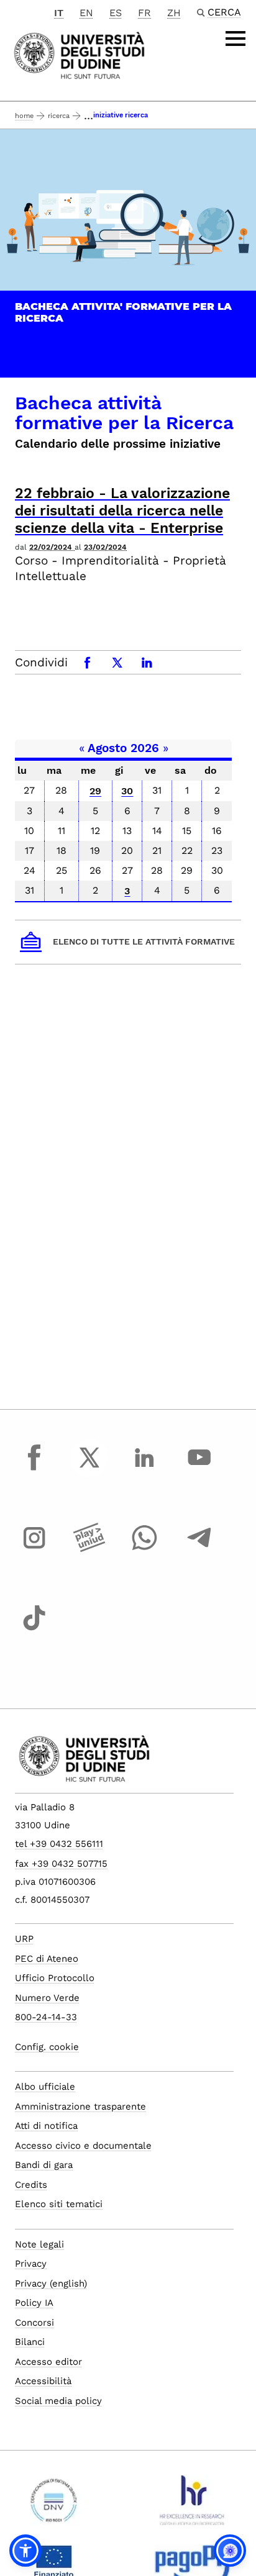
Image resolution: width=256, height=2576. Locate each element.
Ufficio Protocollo (55, 1978)
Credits (31, 2185)
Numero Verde (47, 1998)
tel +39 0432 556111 (59, 1844)
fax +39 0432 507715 (61, 1864)
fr (144, 13)
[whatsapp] (144, 1549)
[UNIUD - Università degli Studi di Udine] (79, 54)
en (86, 13)
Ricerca (59, 116)
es (116, 13)
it (59, 13)
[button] (25, 2551)
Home (24, 116)
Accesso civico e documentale (83, 2146)
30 (127, 791)
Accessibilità (43, 2381)
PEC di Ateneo (47, 1959)
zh (174, 13)
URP (24, 1939)
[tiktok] (34, 1630)
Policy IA (34, 2303)
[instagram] (34, 1549)
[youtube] (199, 1469)
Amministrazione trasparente (80, 2107)
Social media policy (58, 2401)
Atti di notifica (46, 2126)
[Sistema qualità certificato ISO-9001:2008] (54, 2505)
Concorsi (34, 2323)
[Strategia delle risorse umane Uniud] (192, 2505)
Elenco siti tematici (59, 2204)
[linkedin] (144, 1469)
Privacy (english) (51, 2283)
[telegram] (199, 1549)
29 (95, 791)
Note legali (39, 2244)
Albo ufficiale (45, 2087)
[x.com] (89, 1469)
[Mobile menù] (235, 39)
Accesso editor (48, 2362)
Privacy (31, 2264)
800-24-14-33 (46, 2017)
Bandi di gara (44, 2165)
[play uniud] (89, 1549)
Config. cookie (47, 2047)
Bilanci (30, 2342)
